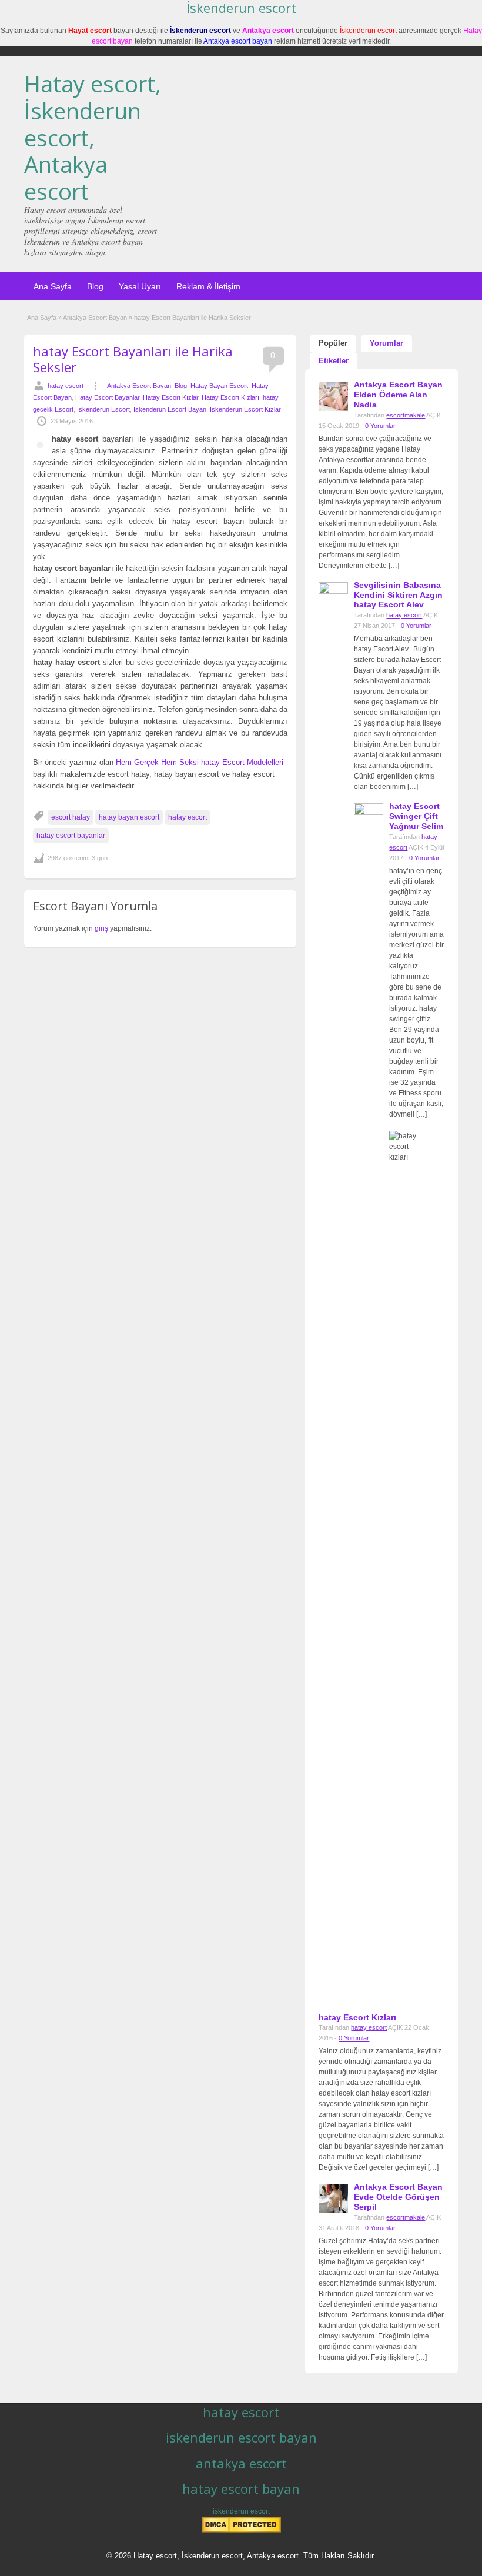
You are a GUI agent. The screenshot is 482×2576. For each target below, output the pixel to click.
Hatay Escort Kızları (230, 397)
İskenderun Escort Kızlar (245, 409)
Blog (95, 286)
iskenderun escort (241, 2511)
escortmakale (406, 415)
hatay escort (66, 386)
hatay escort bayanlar (71, 836)
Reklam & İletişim (208, 286)
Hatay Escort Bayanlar (107, 397)
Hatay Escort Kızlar (170, 397)
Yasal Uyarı (140, 286)
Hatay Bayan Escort (219, 386)
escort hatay (71, 817)
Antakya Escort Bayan (95, 318)
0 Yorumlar (380, 426)
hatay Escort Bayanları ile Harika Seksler (133, 359)
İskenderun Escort (103, 409)
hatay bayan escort (129, 817)
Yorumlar (386, 343)
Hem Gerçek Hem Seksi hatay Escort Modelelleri (200, 762)
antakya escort (241, 2463)
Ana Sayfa (53, 286)
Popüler (333, 343)
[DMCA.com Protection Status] (241, 2531)
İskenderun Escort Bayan (170, 409)
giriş (101, 928)
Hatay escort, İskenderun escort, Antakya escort (93, 137)
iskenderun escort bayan (241, 2437)
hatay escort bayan (241, 2488)
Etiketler (334, 361)
